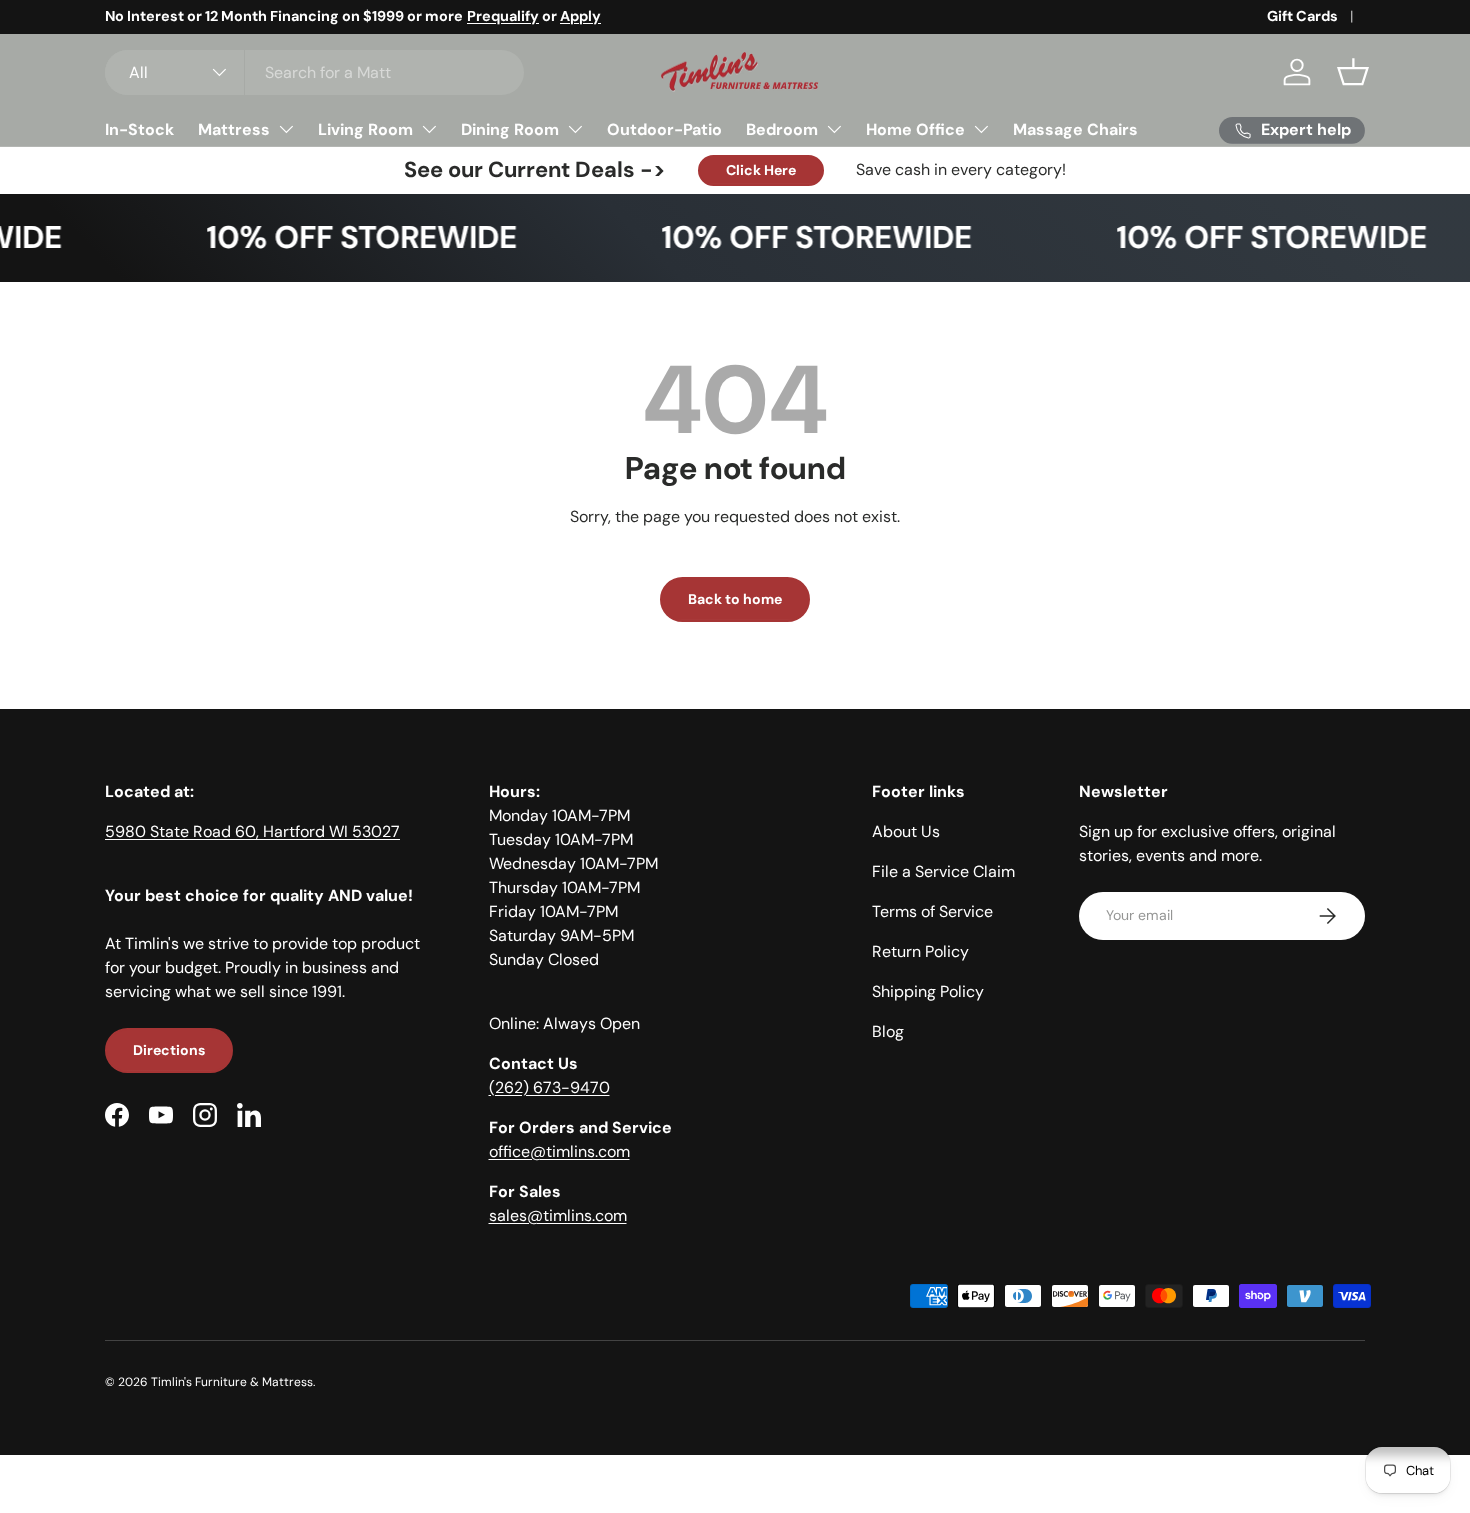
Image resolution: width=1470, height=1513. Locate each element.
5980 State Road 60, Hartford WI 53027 (252, 831)
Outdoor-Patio (664, 129)
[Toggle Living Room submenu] (429, 129)
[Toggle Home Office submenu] (981, 129)
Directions (169, 1050)
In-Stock (139, 129)
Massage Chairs (1075, 129)
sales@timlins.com (558, 1215)
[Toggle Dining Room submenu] (575, 129)
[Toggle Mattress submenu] (286, 129)
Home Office (915, 129)
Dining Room (510, 129)
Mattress (234, 129)
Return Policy (920, 951)
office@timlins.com (559, 1151)
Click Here (761, 170)
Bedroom (782, 129)
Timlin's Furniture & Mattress (232, 1382)
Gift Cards (1302, 16)
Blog (888, 1031)
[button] (1353, 72)
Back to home (735, 599)
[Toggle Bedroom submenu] (834, 129)
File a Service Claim (943, 871)
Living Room (365, 129)
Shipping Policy (928, 991)
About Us (906, 831)
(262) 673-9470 (549, 1087)
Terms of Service (932, 911)
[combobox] (314, 72)
